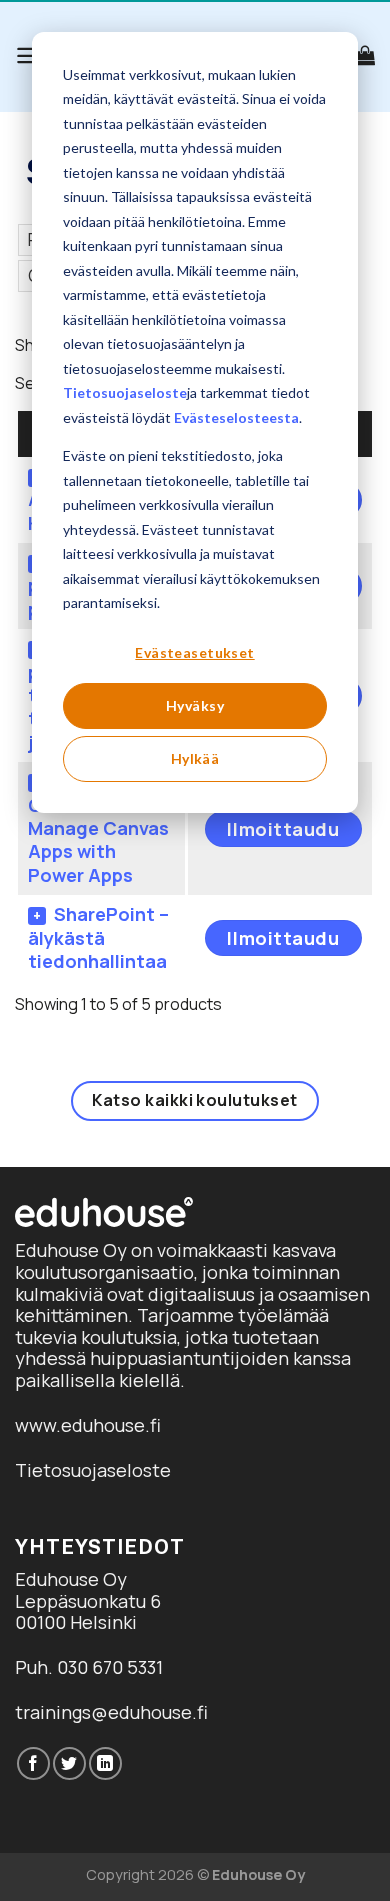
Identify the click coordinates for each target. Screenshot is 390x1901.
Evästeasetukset (194, 652)
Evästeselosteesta (236, 417)
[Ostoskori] (365, 55)
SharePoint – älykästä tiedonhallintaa (98, 937)
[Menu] (28, 55)
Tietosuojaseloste (125, 392)
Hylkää (195, 758)
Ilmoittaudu (283, 829)
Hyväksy (195, 705)
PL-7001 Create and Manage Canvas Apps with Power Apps (98, 828)
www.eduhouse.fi (88, 1425)
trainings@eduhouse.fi (111, 1712)
